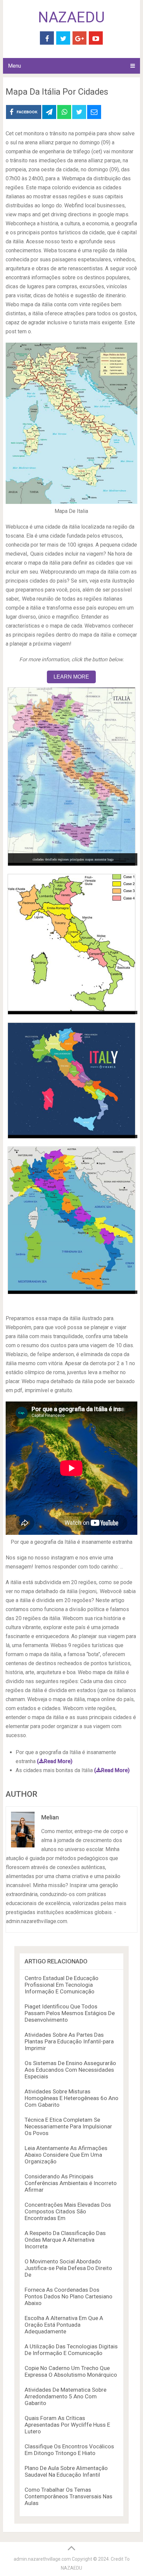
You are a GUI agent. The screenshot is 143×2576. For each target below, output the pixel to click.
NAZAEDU (71, 17)
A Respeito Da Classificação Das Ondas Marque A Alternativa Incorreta (65, 2240)
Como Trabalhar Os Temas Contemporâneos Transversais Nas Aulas (69, 2496)
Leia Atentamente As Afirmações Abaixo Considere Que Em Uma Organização (66, 2155)
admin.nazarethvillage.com (42, 2559)
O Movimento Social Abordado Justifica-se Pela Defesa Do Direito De (68, 2268)
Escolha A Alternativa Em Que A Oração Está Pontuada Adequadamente (64, 2325)
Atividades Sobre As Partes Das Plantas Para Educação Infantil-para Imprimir (69, 2041)
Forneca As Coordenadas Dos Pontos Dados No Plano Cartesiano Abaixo (69, 2296)
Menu (14, 66)
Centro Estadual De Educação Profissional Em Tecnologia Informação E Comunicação (62, 1985)
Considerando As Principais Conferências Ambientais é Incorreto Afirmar (71, 2183)
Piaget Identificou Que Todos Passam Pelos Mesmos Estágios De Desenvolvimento (70, 2013)
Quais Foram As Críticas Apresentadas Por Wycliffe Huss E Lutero (67, 2425)
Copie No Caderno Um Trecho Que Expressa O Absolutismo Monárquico (71, 2371)
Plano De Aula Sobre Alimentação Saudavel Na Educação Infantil (66, 2471)
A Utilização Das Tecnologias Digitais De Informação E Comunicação (71, 2350)
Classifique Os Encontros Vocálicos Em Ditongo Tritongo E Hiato (69, 2450)
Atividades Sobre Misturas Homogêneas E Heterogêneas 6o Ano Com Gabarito (71, 2098)
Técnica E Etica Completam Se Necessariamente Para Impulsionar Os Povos (68, 2126)
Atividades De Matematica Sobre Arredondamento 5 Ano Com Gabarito (66, 2396)
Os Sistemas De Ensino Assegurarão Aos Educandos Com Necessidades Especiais (70, 2070)
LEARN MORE (71, 677)
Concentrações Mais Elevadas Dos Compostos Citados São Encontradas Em (68, 2211)
